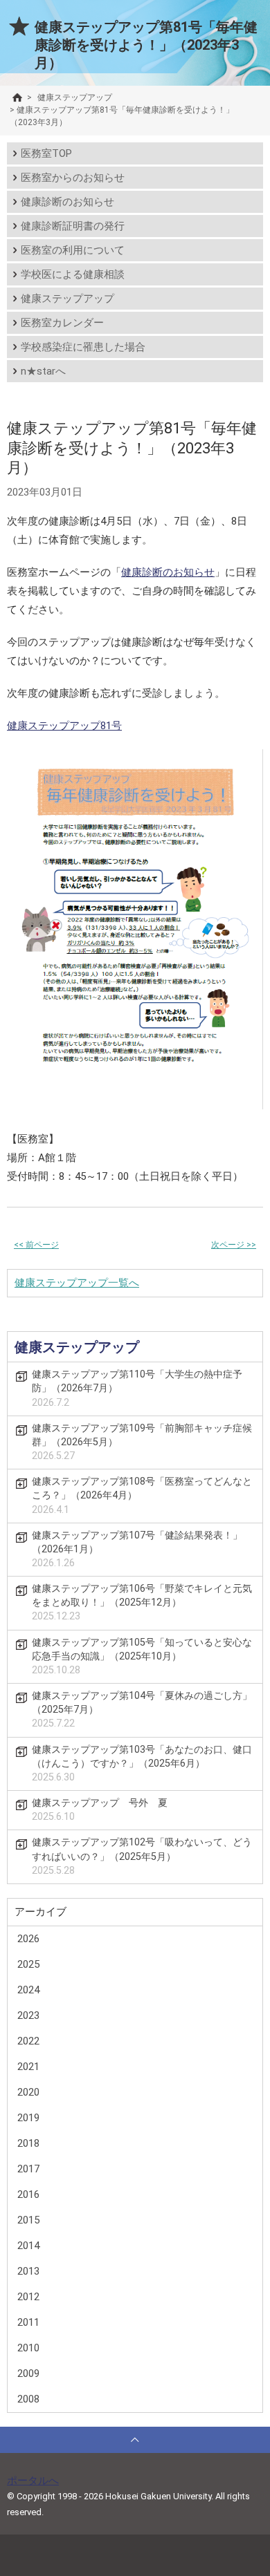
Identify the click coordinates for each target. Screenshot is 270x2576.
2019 (28, 2118)
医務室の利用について (73, 250)
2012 (28, 2297)
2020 (28, 2092)
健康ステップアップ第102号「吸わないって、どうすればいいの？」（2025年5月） (142, 1856)
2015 (28, 2220)
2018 (28, 2143)
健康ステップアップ (67, 299)
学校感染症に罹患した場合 (83, 347)
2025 (28, 1964)
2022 (28, 2041)
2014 (28, 2246)
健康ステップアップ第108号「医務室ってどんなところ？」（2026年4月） (142, 1495)
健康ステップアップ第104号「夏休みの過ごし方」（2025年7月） (142, 1710)
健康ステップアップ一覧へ (77, 1283)
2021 (28, 2067)
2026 (28, 1939)
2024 (28, 1990)
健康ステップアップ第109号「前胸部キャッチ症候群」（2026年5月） (142, 1442)
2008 (28, 2399)
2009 (28, 2373)
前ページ (36, 1245)
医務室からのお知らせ (73, 178)
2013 (28, 2271)
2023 (28, 2015)
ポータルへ (33, 2481)
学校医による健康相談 (73, 274)
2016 (28, 2194)
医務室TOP (46, 153)
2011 (28, 2322)
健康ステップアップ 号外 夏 (100, 1810)
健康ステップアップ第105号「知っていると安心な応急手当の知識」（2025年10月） (142, 1656)
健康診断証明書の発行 (73, 226)
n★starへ (43, 371)
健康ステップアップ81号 (64, 726)
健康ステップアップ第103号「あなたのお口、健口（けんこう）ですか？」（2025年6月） (142, 1764)
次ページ (234, 1245)
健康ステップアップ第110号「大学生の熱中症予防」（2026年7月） (137, 1388)
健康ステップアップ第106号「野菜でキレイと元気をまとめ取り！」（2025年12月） (142, 1602)
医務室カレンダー (62, 323)
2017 (28, 2169)
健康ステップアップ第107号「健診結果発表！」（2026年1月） (137, 1549)
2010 (28, 2348)
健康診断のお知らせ (67, 202)
